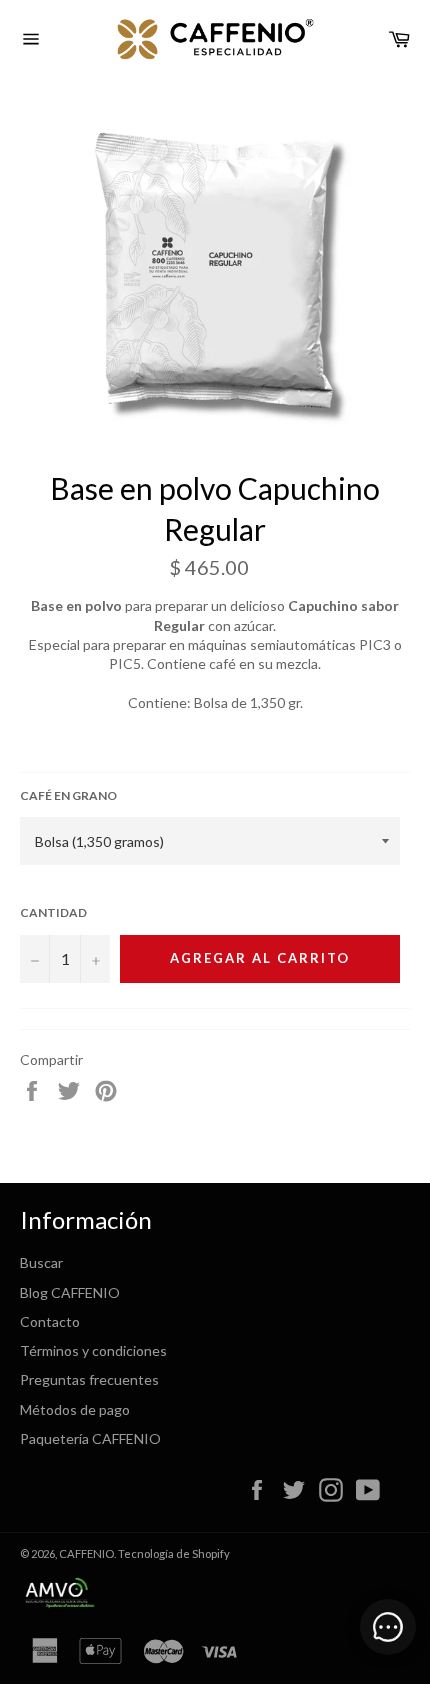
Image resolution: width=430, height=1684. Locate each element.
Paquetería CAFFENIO (90, 1438)
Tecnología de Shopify (174, 1553)
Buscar (41, 1262)
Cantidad (53, 912)
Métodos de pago (75, 1409)
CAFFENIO (86, 1553)
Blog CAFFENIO (70, 1292)
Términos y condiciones (93, 1350)
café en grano (68, 795)
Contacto (50, 1321)
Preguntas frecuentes (89, 1379)
